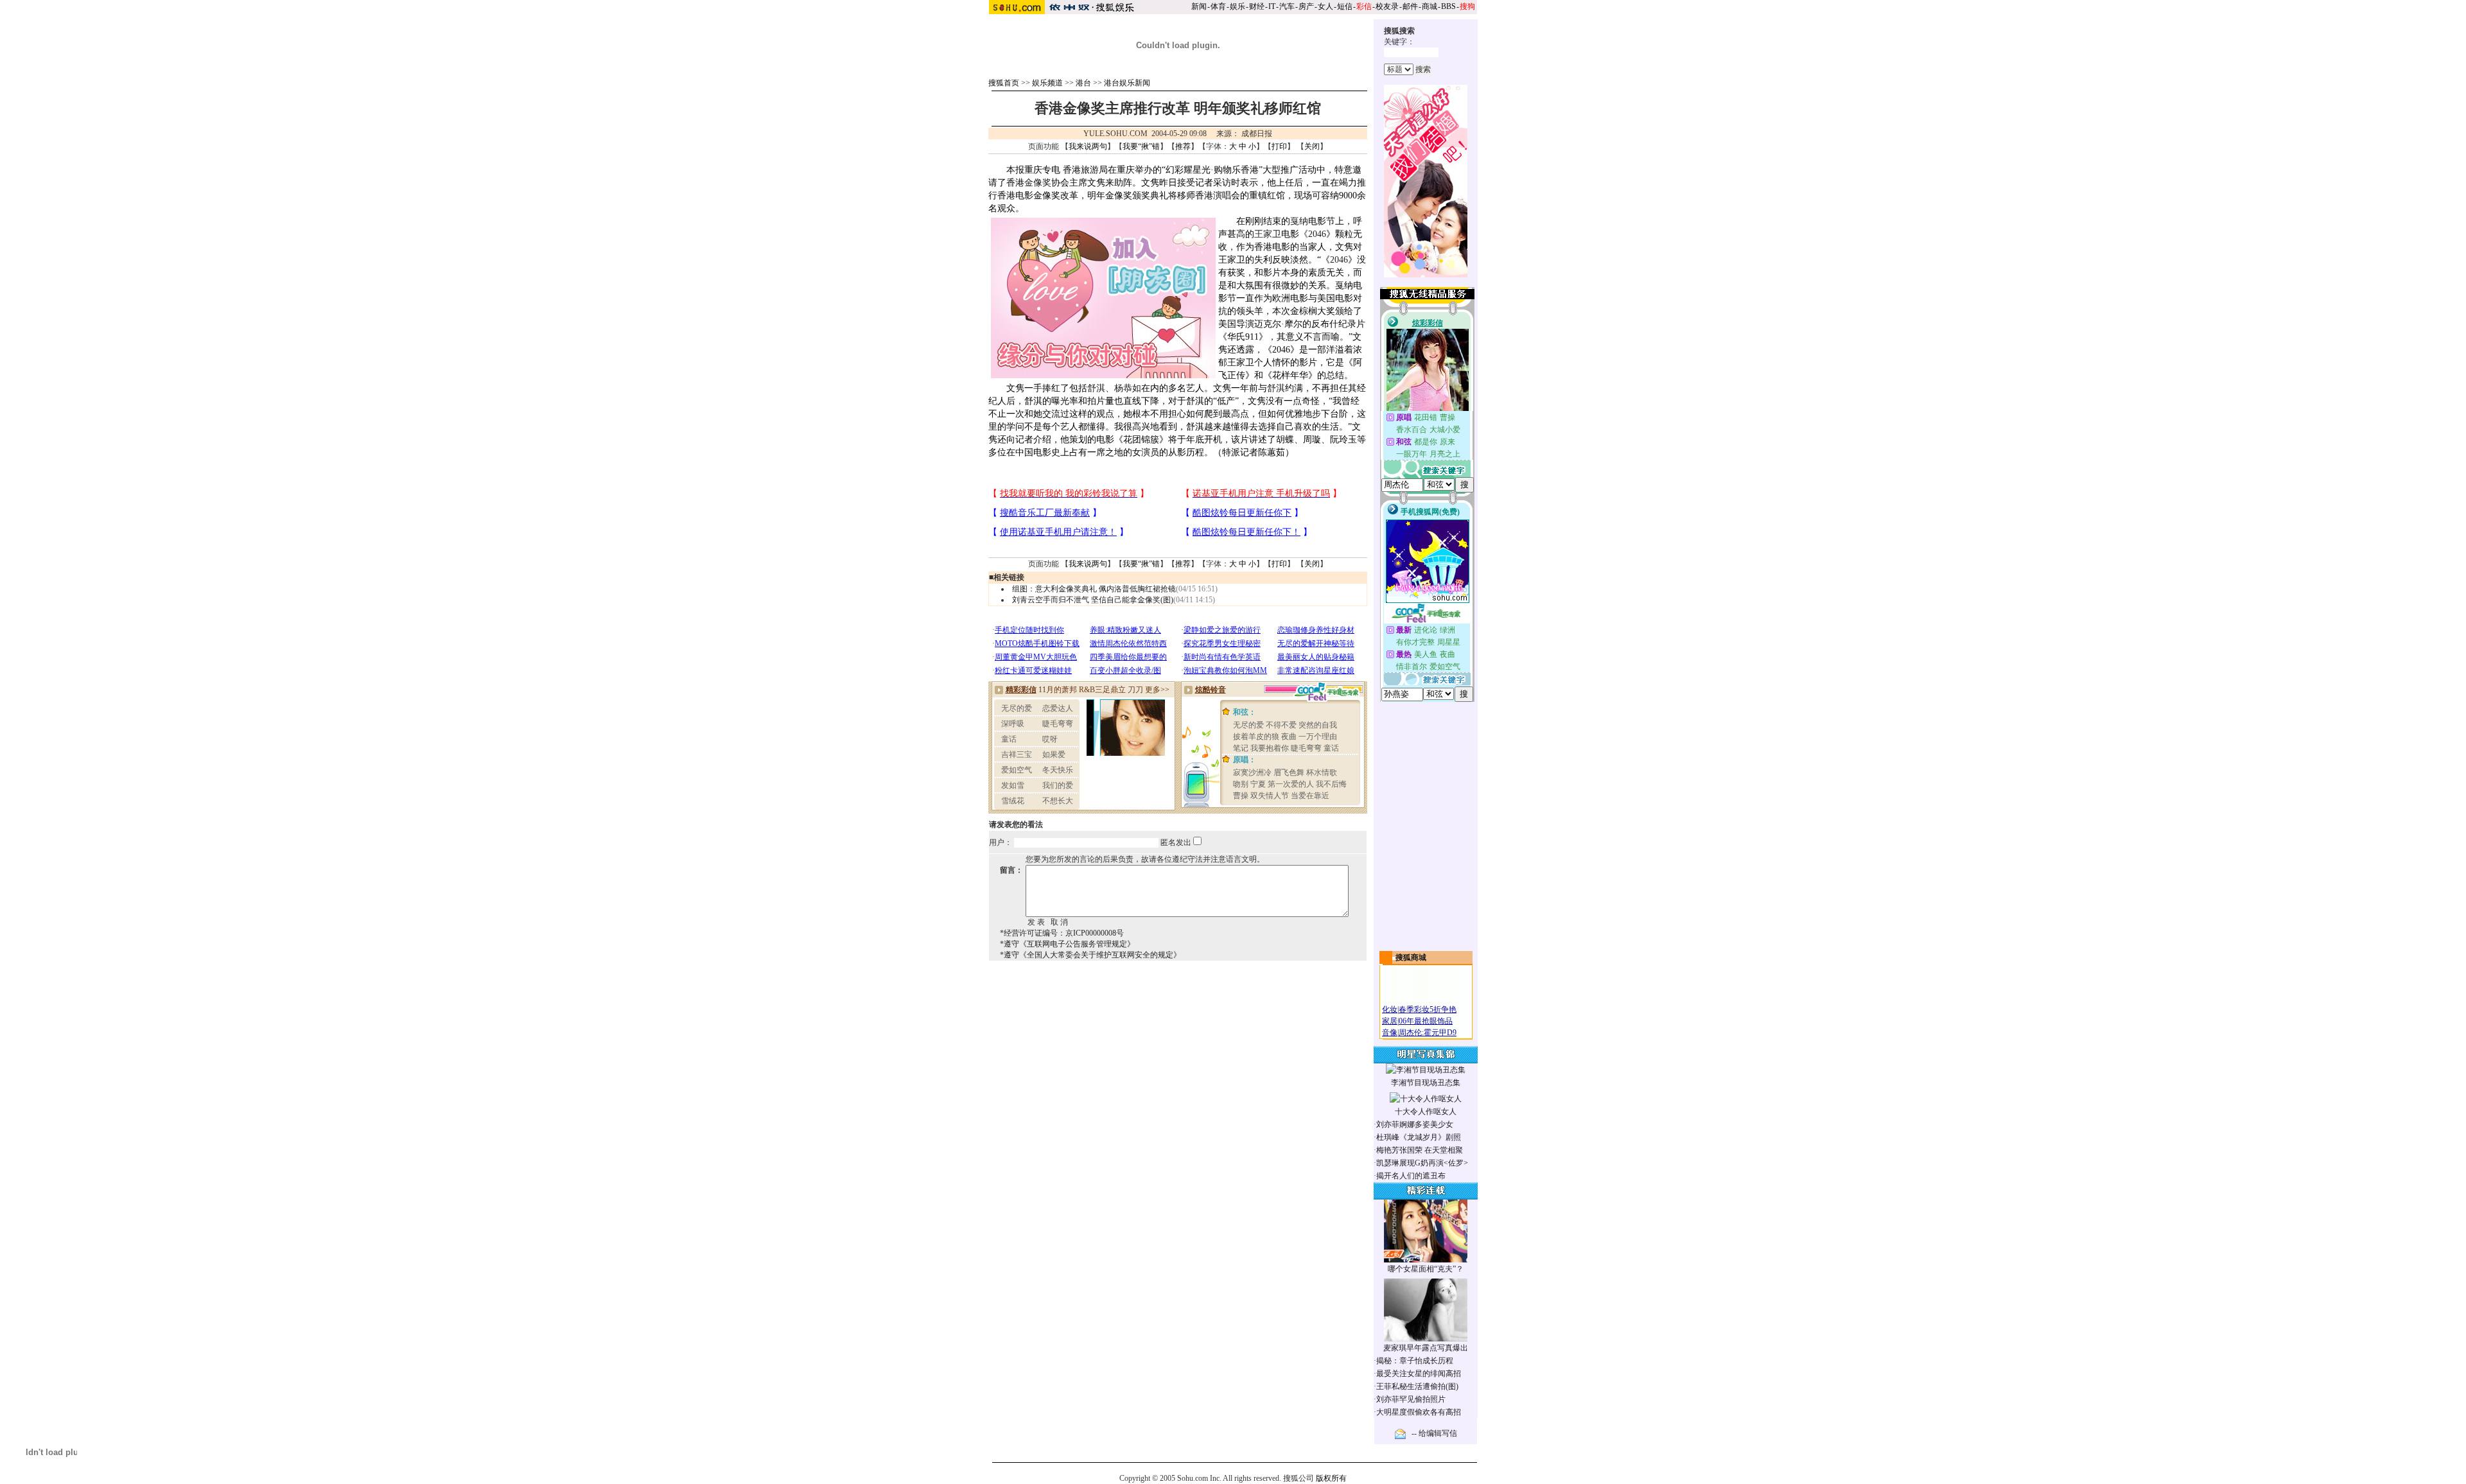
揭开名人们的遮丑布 (1411, 1176)
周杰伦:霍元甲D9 (1428, 1033)
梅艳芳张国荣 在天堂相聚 (1420, 1150)
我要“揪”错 (1141, 146)
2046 (1317, 234)
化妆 (1390, 1009)
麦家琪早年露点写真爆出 (1426, 1348)
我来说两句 (1088, 146)
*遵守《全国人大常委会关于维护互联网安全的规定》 (1090, 955)
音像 (1390, 1033)
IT (1272, 6)
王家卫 (1268, 234)
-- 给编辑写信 (1434, 1433)
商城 (1430, 6)
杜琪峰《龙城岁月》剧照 (1419, 1137)
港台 (1083, 83)
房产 (1306, 6)
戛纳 (1299, 221)
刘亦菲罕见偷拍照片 (1411, 1399)
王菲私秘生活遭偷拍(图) (1417, 1386)
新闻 (1199, 6)
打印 (1279, 146)
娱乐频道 (1047, 83)
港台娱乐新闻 (1127, 83)
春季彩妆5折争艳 (1428, 1009)
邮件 (1410, 6)
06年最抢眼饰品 (1426, 1021)
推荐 (1183, 146)
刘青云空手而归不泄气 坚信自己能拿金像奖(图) (1093, 600)
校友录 (1387, 6)
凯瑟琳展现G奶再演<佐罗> (1422, 1163)
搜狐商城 (1411, 957)
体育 (1218, 6)
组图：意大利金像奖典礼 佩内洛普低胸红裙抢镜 (1094, 589)
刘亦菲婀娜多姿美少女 (1415, 1124)
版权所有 (1331, 1478)
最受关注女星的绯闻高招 (1419, 1374)
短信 (1345, 6)
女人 (1325, 6)
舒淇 (1096, 388)
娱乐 (1237, 6)
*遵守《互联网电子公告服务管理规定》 (1067, 944)
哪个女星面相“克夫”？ (1426, 1269)
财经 (1257, 6)
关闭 (1312, 146)
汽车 (1287, 6)
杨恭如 (1128, 388)
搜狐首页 (1004, 83)
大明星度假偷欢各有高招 (1419, 1412)
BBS (1448, 6)
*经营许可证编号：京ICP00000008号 (1062, 933)
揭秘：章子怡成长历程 (1415, 1361)
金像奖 (1038, 183)
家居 (1390, 1021)
